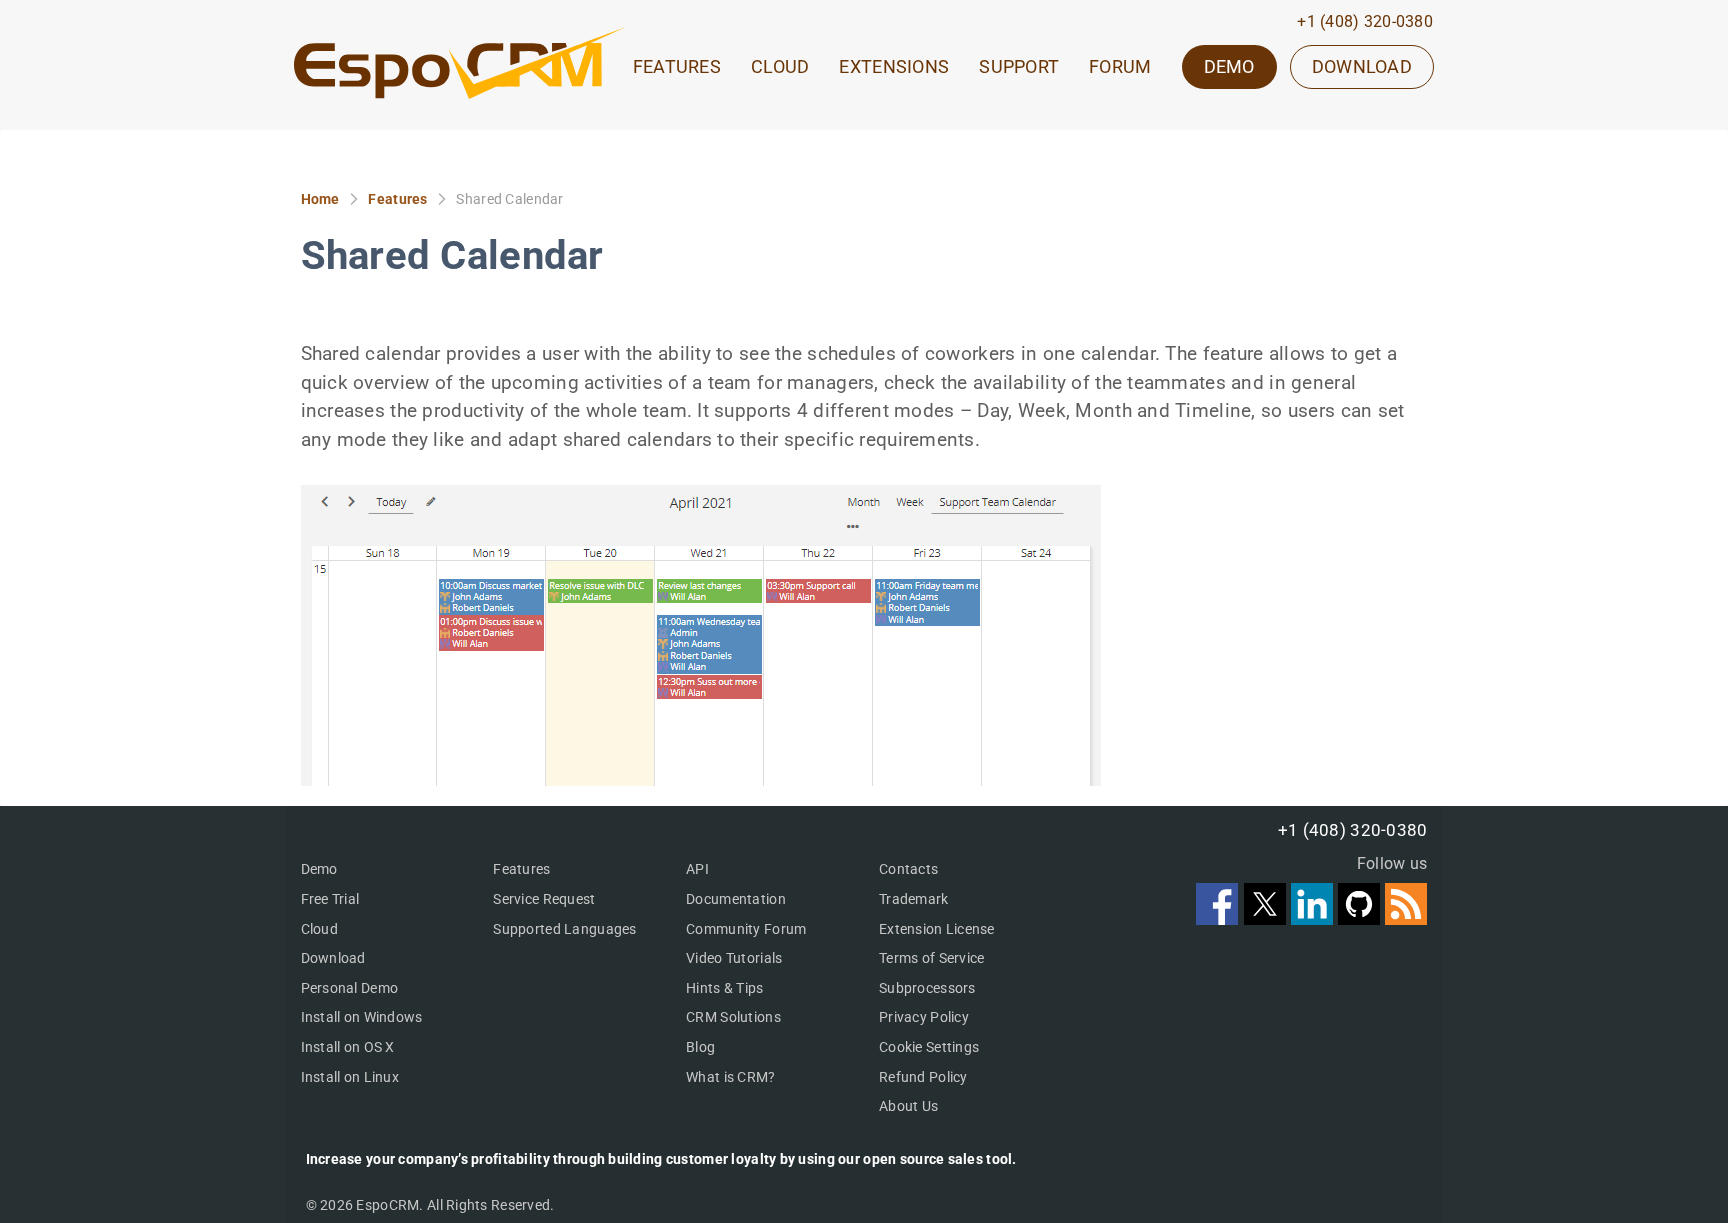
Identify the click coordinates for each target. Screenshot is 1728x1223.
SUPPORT (1019, 67)
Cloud (319, 929)
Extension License (937, 929)
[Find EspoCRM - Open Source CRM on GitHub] (1361, 918)
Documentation (736, 899)
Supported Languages (564, 929)
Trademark (914, 899)
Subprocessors (927, 988)
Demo (319, 869)
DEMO (1229, 66)
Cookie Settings (929, 1047)
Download (333, 958)
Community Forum (746, 929)
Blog (700, 1047)
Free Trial (330, 899)
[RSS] (1406, 918)
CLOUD (780, 67)
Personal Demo (350, 988)
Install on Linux (350, 1077)
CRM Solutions (733, 1017)
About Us (908, 1106)
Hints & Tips (724, 988)
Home (320, 199)
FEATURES (677, 67)
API (697, 869)
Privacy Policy (924, 1017)
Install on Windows (362, 1017)
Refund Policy (923, 1077)
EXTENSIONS (894, 67)
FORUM (1120, 67)
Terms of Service (931, 958)
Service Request (544, 899)
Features (397, 199)
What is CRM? (730, 1077)
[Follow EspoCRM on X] (1267, 918)
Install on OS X (348, 1047)
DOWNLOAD (1362, 66)
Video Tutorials (734, 958)
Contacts (908, 869)
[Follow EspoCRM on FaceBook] (1219, 918)
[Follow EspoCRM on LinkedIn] (1314, 918)
